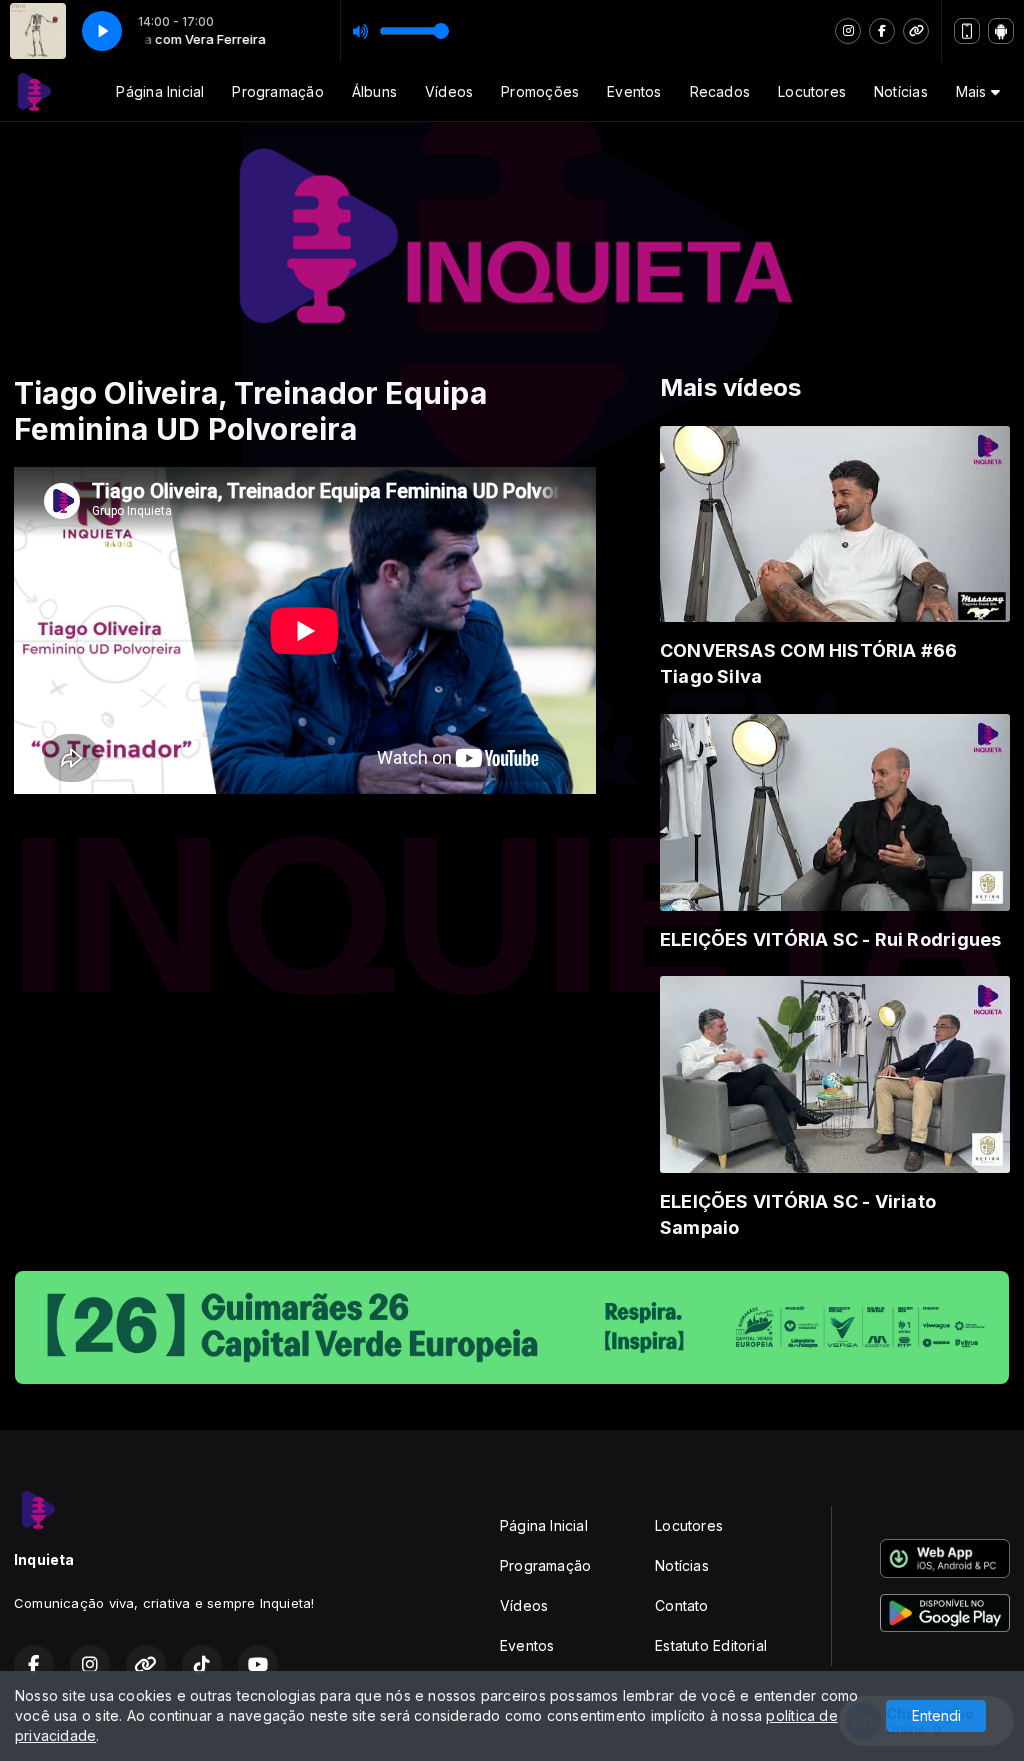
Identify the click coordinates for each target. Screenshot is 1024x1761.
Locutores (812, 91)
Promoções (540, 91)
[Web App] (967, 31)
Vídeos (449, 91)
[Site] (916, 31)
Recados (720, 91)
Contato (681, 1605)
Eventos (634, 91)
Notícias (901, 91)
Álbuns (374, 91)
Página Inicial (160, 91)
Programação (277, 91)
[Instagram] (848, 31)
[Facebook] (882, 31)
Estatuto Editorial (711, 1645)
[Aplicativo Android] (1001, 31)
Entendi (936, 1715)
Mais (973, 91)
